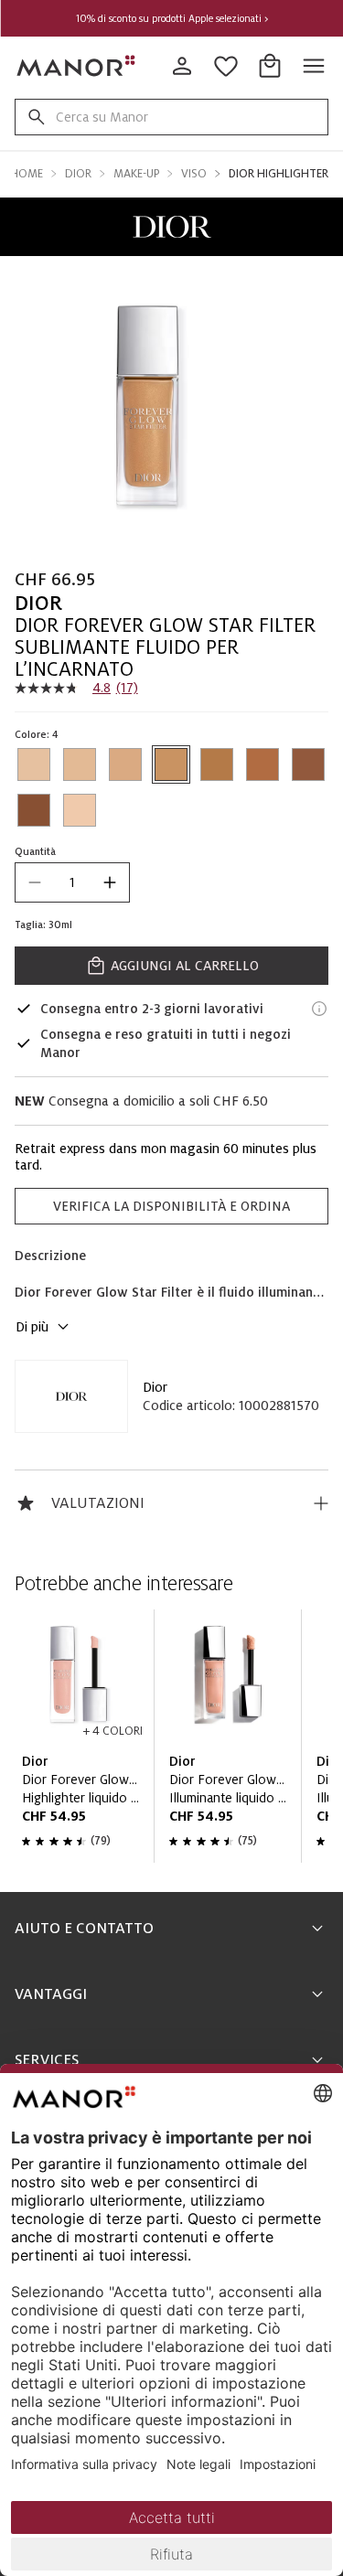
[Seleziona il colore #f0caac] (80, 810)
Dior (155, 1387)
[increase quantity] (110, 882)
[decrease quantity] (35, 882)
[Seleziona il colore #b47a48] (217, 764)
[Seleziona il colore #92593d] (308, 764)
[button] (171, 227)
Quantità (35, 851)
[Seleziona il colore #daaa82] (125, 764)
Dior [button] (78, 174)
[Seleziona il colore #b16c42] (263, 764)
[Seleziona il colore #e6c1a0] (34, 764)
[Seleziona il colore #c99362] (171, 764)
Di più (32, 1327)
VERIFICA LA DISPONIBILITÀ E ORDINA (171, 1206)
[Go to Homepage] (77, 66)
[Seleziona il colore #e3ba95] (80, 764)
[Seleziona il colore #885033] (34, 810)
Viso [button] (194, 174)
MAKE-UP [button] (136, 174)
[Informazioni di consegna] (319, 1009)
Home (27, 174)
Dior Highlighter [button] (279, 174)
